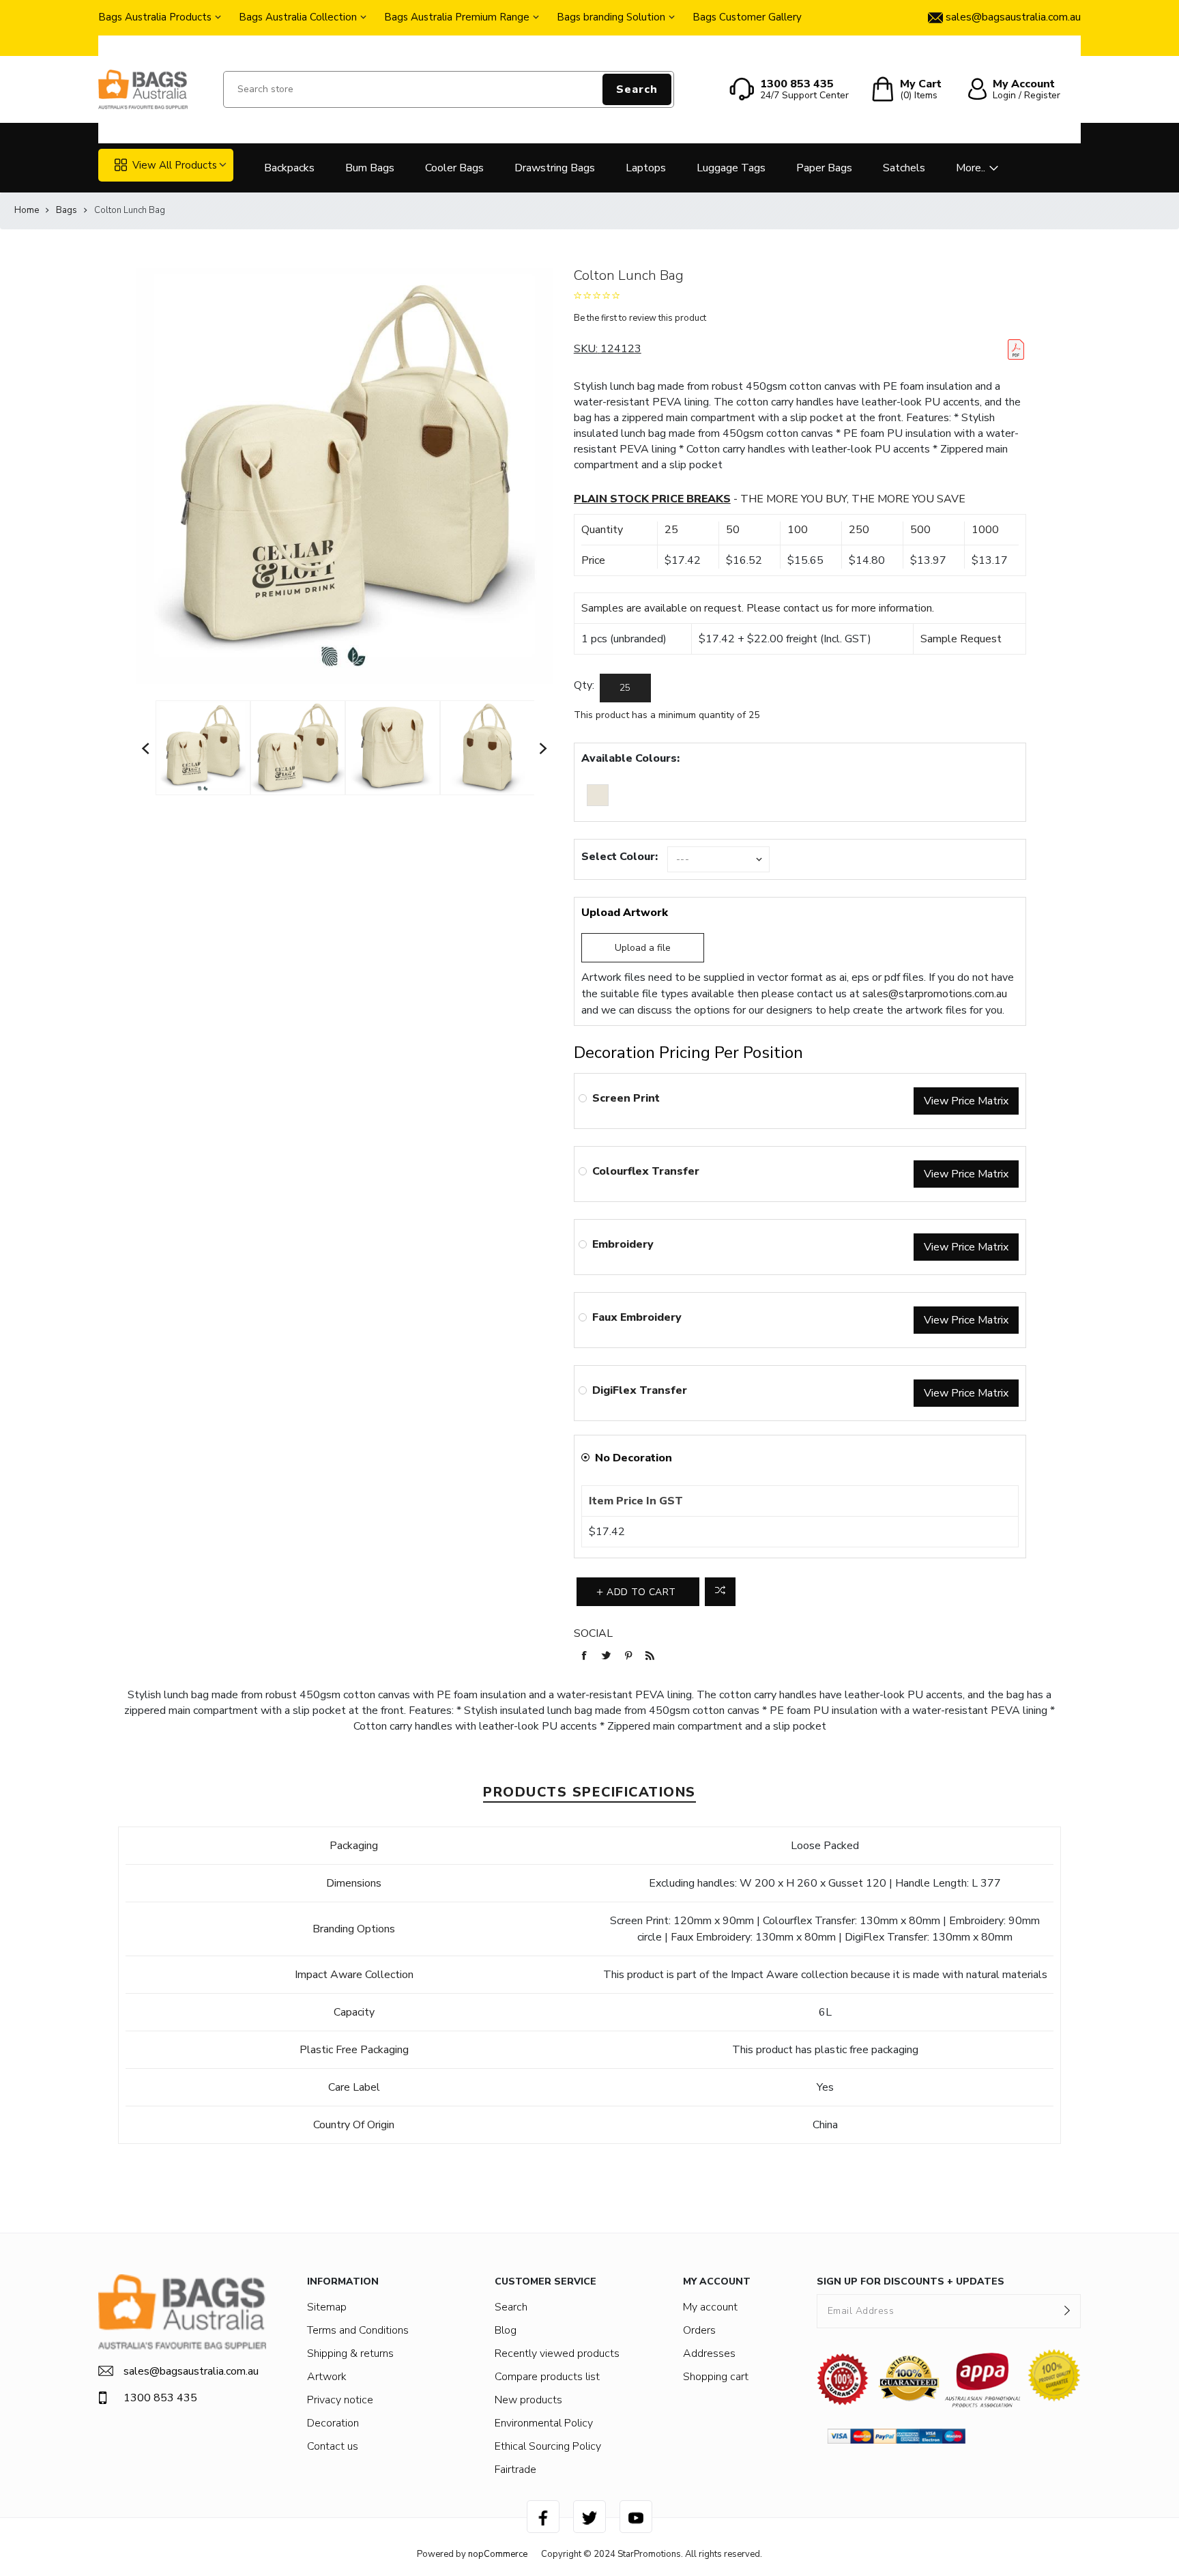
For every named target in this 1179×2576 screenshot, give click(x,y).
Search (637, 89)
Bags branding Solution (611, 17)
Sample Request (961, 639)
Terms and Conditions (358, 2330)
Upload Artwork (625, 913)
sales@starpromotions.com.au (935, 994)
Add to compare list (720, 1592)
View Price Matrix (966, 1101)
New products (528, 2400)
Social (593, 1633)
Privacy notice (340, 2400)
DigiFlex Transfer (640, 1390)
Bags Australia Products (155, 17)
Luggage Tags (731, 168)
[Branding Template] (1016, 349)
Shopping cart (716, 2377)
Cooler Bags (454, 168)
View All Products (175, 165)
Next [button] (544, 748)
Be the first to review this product (640, 318)
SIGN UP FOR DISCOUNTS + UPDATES (911, 2281)
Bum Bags (370, 168)
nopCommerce (498, 2554)
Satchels (904, 168)
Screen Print (626, 1098)
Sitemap (327, 2307)
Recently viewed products (557, 2353)
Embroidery (623, 1244)
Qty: (584, 685)
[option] (203, 747)
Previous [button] (146, 748)
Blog (506, 2330)
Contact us (333, 2446)
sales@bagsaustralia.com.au (191, 2371)
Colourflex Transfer (646, 1171)
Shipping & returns (350, 2353)
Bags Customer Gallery (747, 17)
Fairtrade (515, 2470)
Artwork (327, 2377)
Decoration (333, 2423)
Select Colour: (620, 857)
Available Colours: (630, 758)
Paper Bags (824, 168)
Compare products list (547, 2377)
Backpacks (289, 168)
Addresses (709, 2353)
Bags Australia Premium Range (457, 17)
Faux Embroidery (637, 1317)
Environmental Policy (544, 2423)
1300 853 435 (160, 2398)
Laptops (646, 168)
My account (710, 2307)
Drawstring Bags (555, 168)
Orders (699, 2330)
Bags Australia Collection (298, 17)
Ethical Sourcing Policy (548, 2446)
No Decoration (634, 1458)
